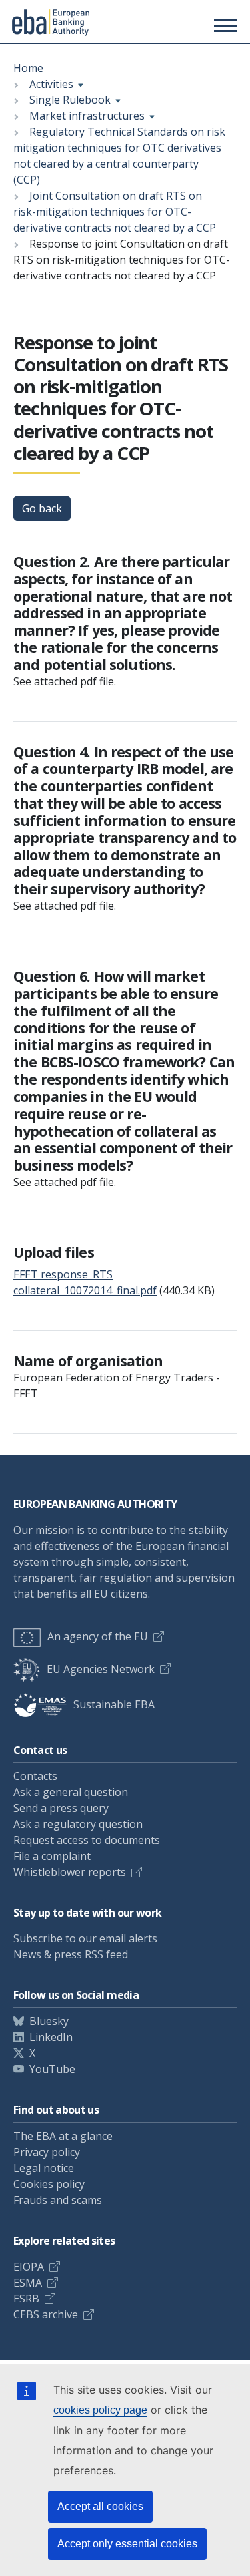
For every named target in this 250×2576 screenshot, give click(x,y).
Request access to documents (87, 1840)
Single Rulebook (70, 100)
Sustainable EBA (114, 1704)
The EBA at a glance (63, 2136)
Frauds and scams (58, 2200)
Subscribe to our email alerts (85, 1938)
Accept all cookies (100, 2506)
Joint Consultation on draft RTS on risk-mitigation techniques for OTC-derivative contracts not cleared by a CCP (115, 212)
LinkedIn (51, 2037)
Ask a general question (71, 1792)
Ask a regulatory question (78, 1824)
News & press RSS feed (71, 1954)
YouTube (52, 2069)
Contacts (35, 1776)
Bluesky (49, 2021)
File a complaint (52, 1856)
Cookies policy (49, 2184)
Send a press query (61, 1808)
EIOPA (29, 2267)
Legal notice (44, 2168)
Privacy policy (47, 2152)
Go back (42, 508)
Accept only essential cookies (127, 2544)
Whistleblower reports (70, 1872)
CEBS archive (46, 2314)
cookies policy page (100, 2410)
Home (28, 68)
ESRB (26, 2299)
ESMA (28, 2283)
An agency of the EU (98, 1636)
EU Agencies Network (101, 1669)
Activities (51, 84)
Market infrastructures (87, 116)
